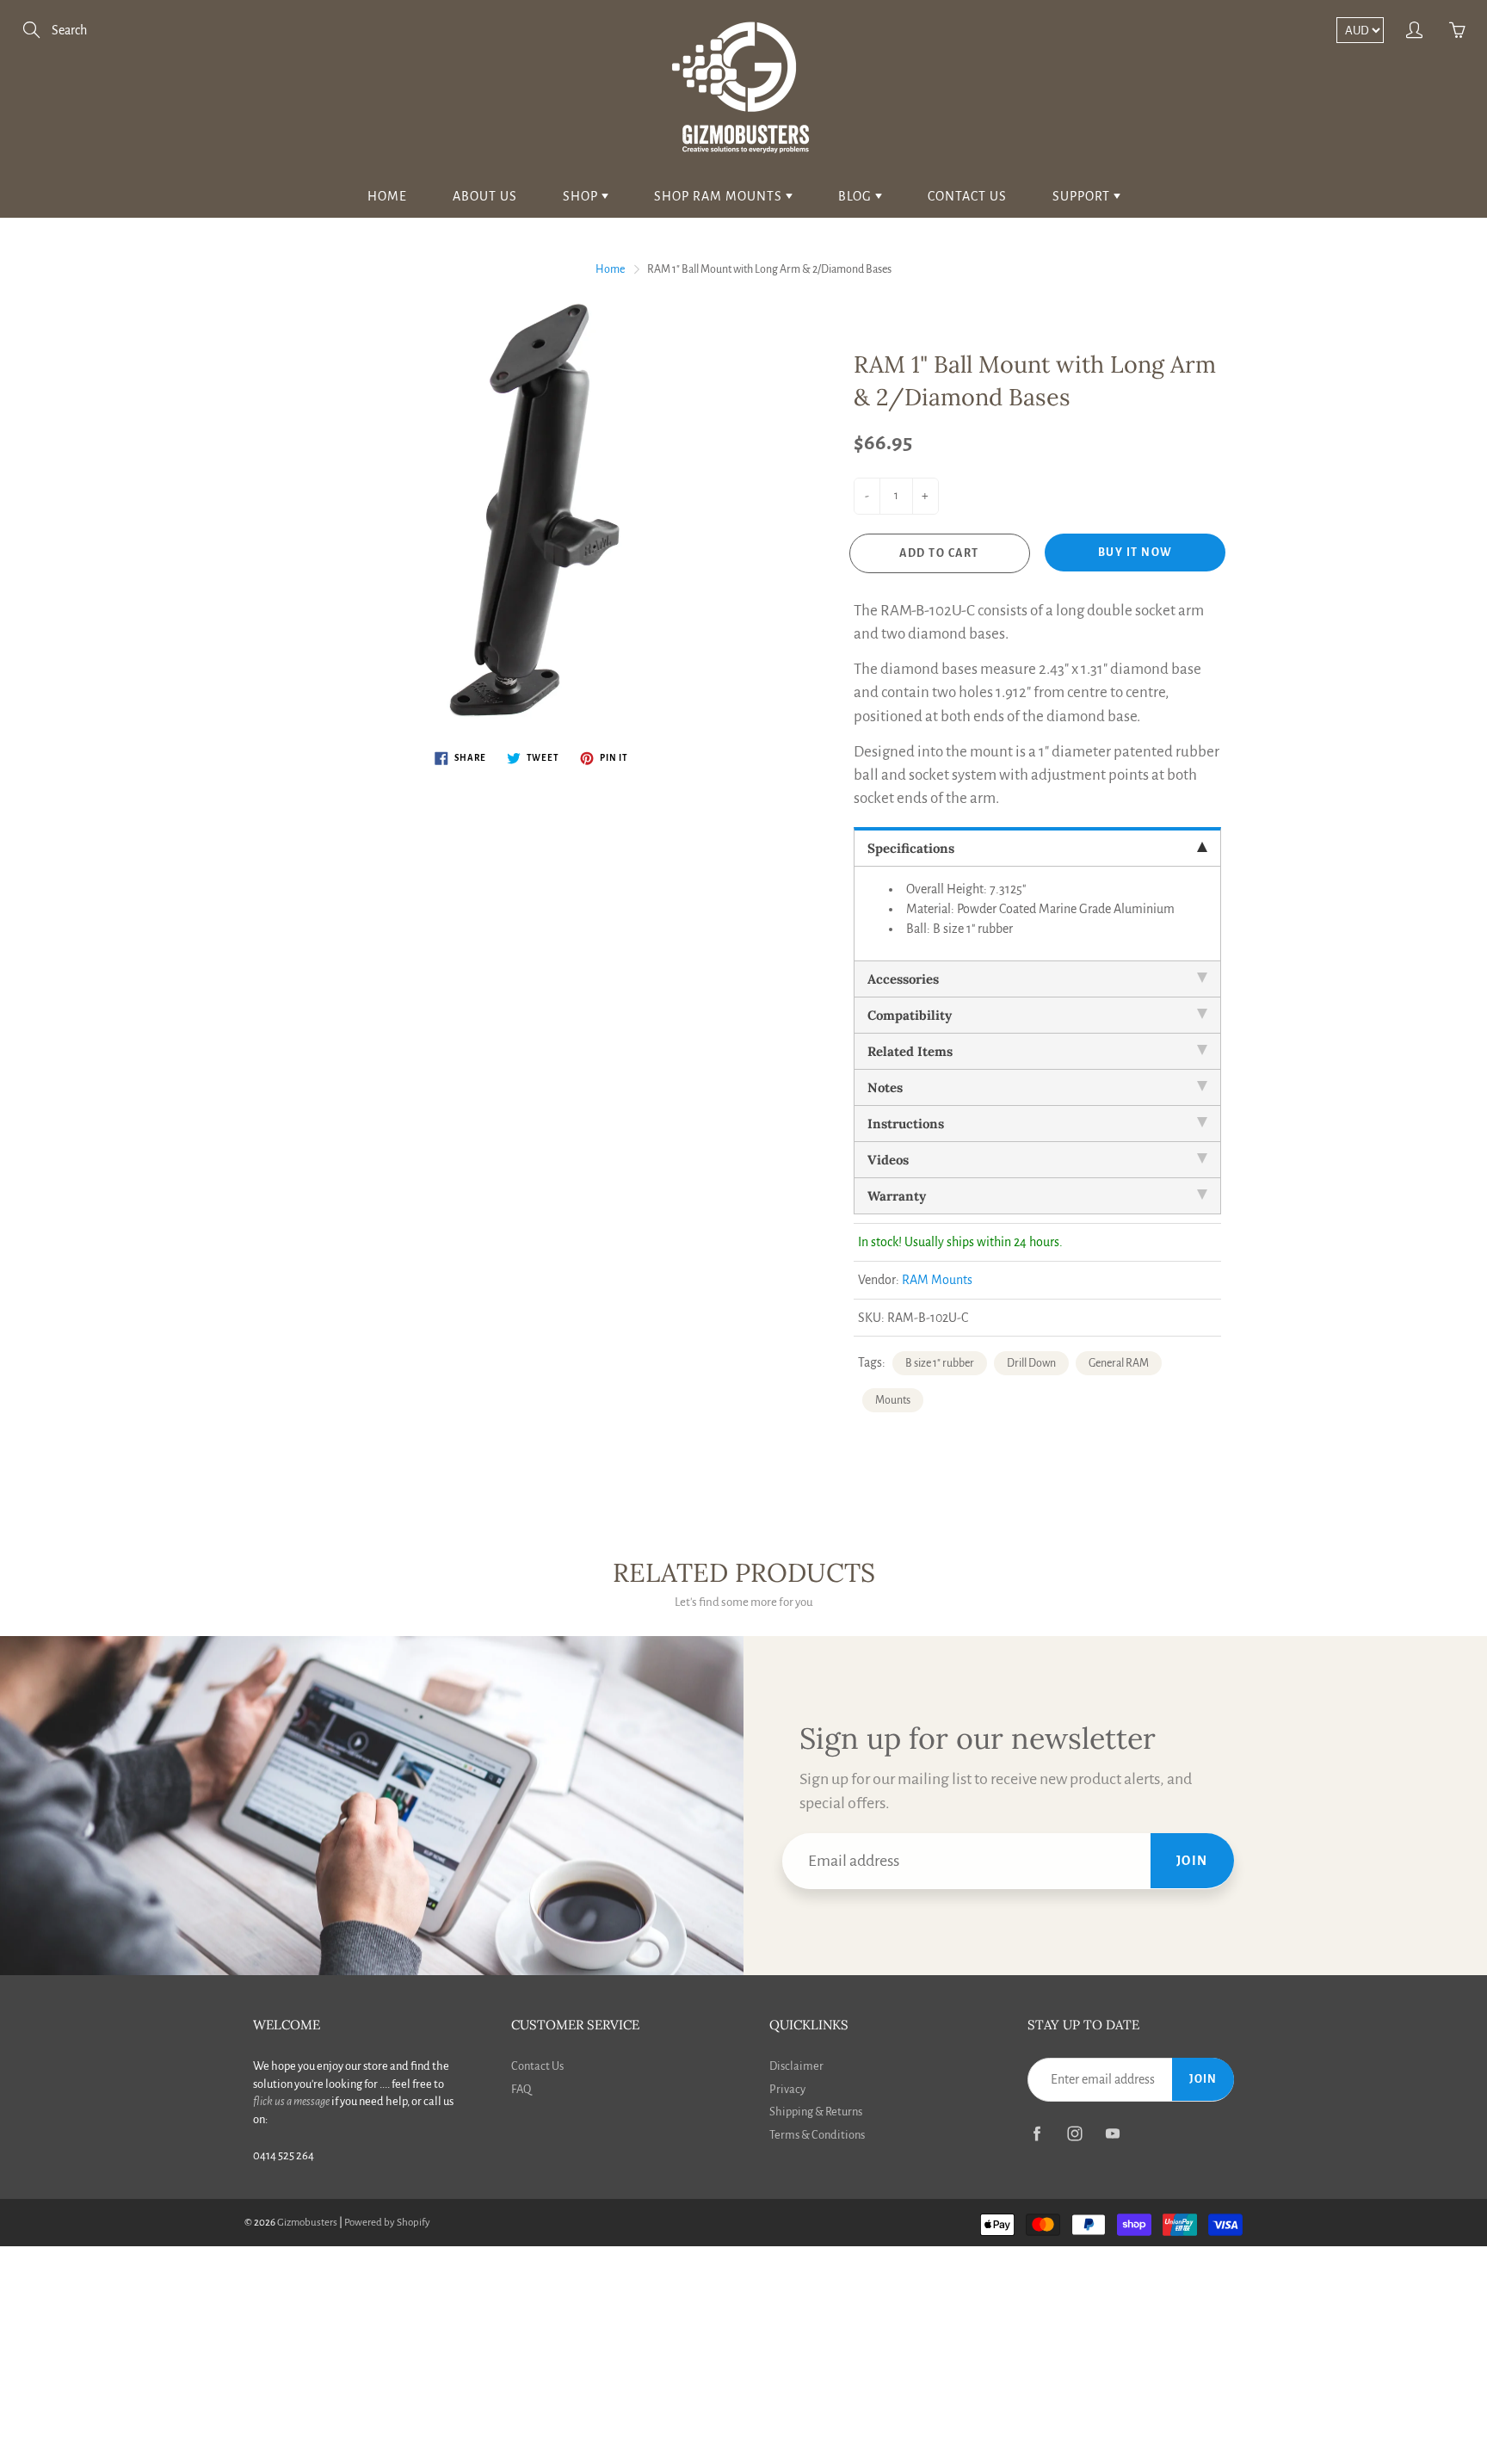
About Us (485, 196)
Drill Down (1031, 1363)
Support (1083, 196)
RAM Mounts (937, 1280)
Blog (857, 196)
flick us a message (291, 2101)
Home (387, 196)
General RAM (1119, 1363)
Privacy (787, 2089)
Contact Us (967, 196)
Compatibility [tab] (910, 1015)
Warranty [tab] (897, 1196)
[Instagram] (1074, 2134)
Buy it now (1135, 553)
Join (1192, 1861)
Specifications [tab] (911, 848)
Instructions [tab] (906, 1124)
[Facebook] (1037, 2134)
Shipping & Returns (816, 2112)
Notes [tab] (885, 1087)
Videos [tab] (888, 1160)
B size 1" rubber (940, 1363)
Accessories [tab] (903, 979)
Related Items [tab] (910, 1051)
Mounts (893, 1400)
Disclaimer (796, 2066)
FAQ (521, 2089)
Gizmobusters (307, 2223)
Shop (582, 196)
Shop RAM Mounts (720, 196)
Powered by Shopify (387, 2223)
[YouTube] (1112, 2134)
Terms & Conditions (817, 2135)
